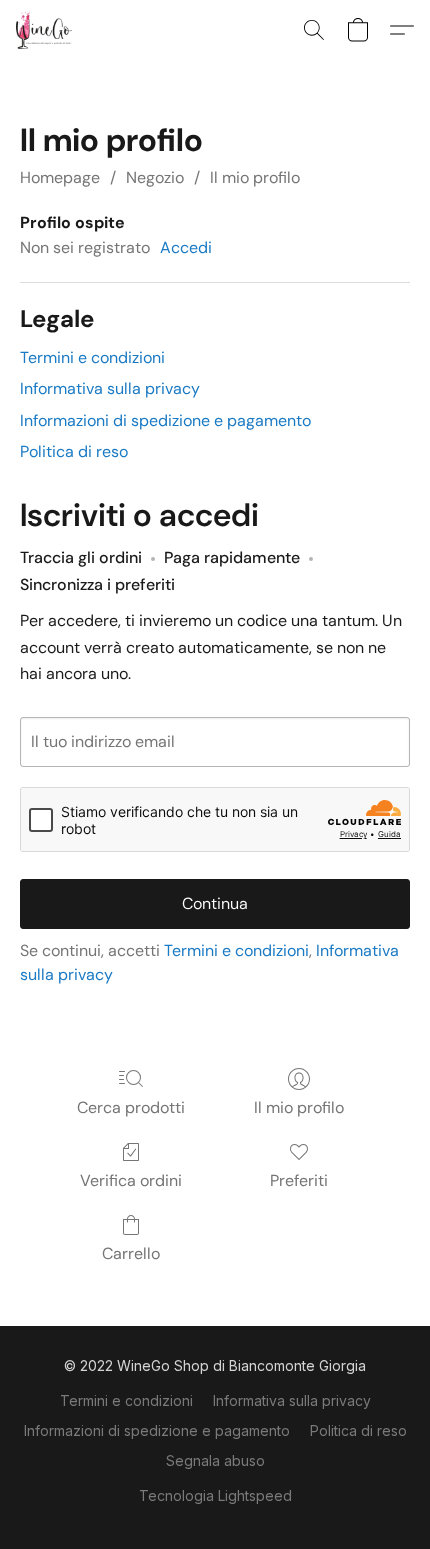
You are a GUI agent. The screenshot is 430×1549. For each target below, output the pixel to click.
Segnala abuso (215, 1460)
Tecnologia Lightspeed (215, 1495)
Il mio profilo (255, 177)
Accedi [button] (186, 247)
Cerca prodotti (131, 1107)
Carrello (131, 1253)
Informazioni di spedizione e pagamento (165, 420)
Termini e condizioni (92, 357)
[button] (45, 30)
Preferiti (299, 1180)
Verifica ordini (131, 1180)
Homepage (60, 177)
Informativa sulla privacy (110, 388)
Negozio (155, 177)
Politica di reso (74, 451)
